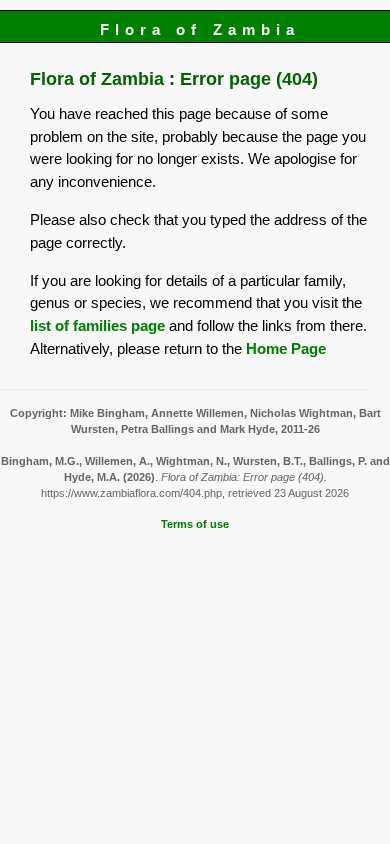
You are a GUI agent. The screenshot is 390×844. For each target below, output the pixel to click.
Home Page (286, 348)
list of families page (97, 325)
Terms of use (195, 524)
